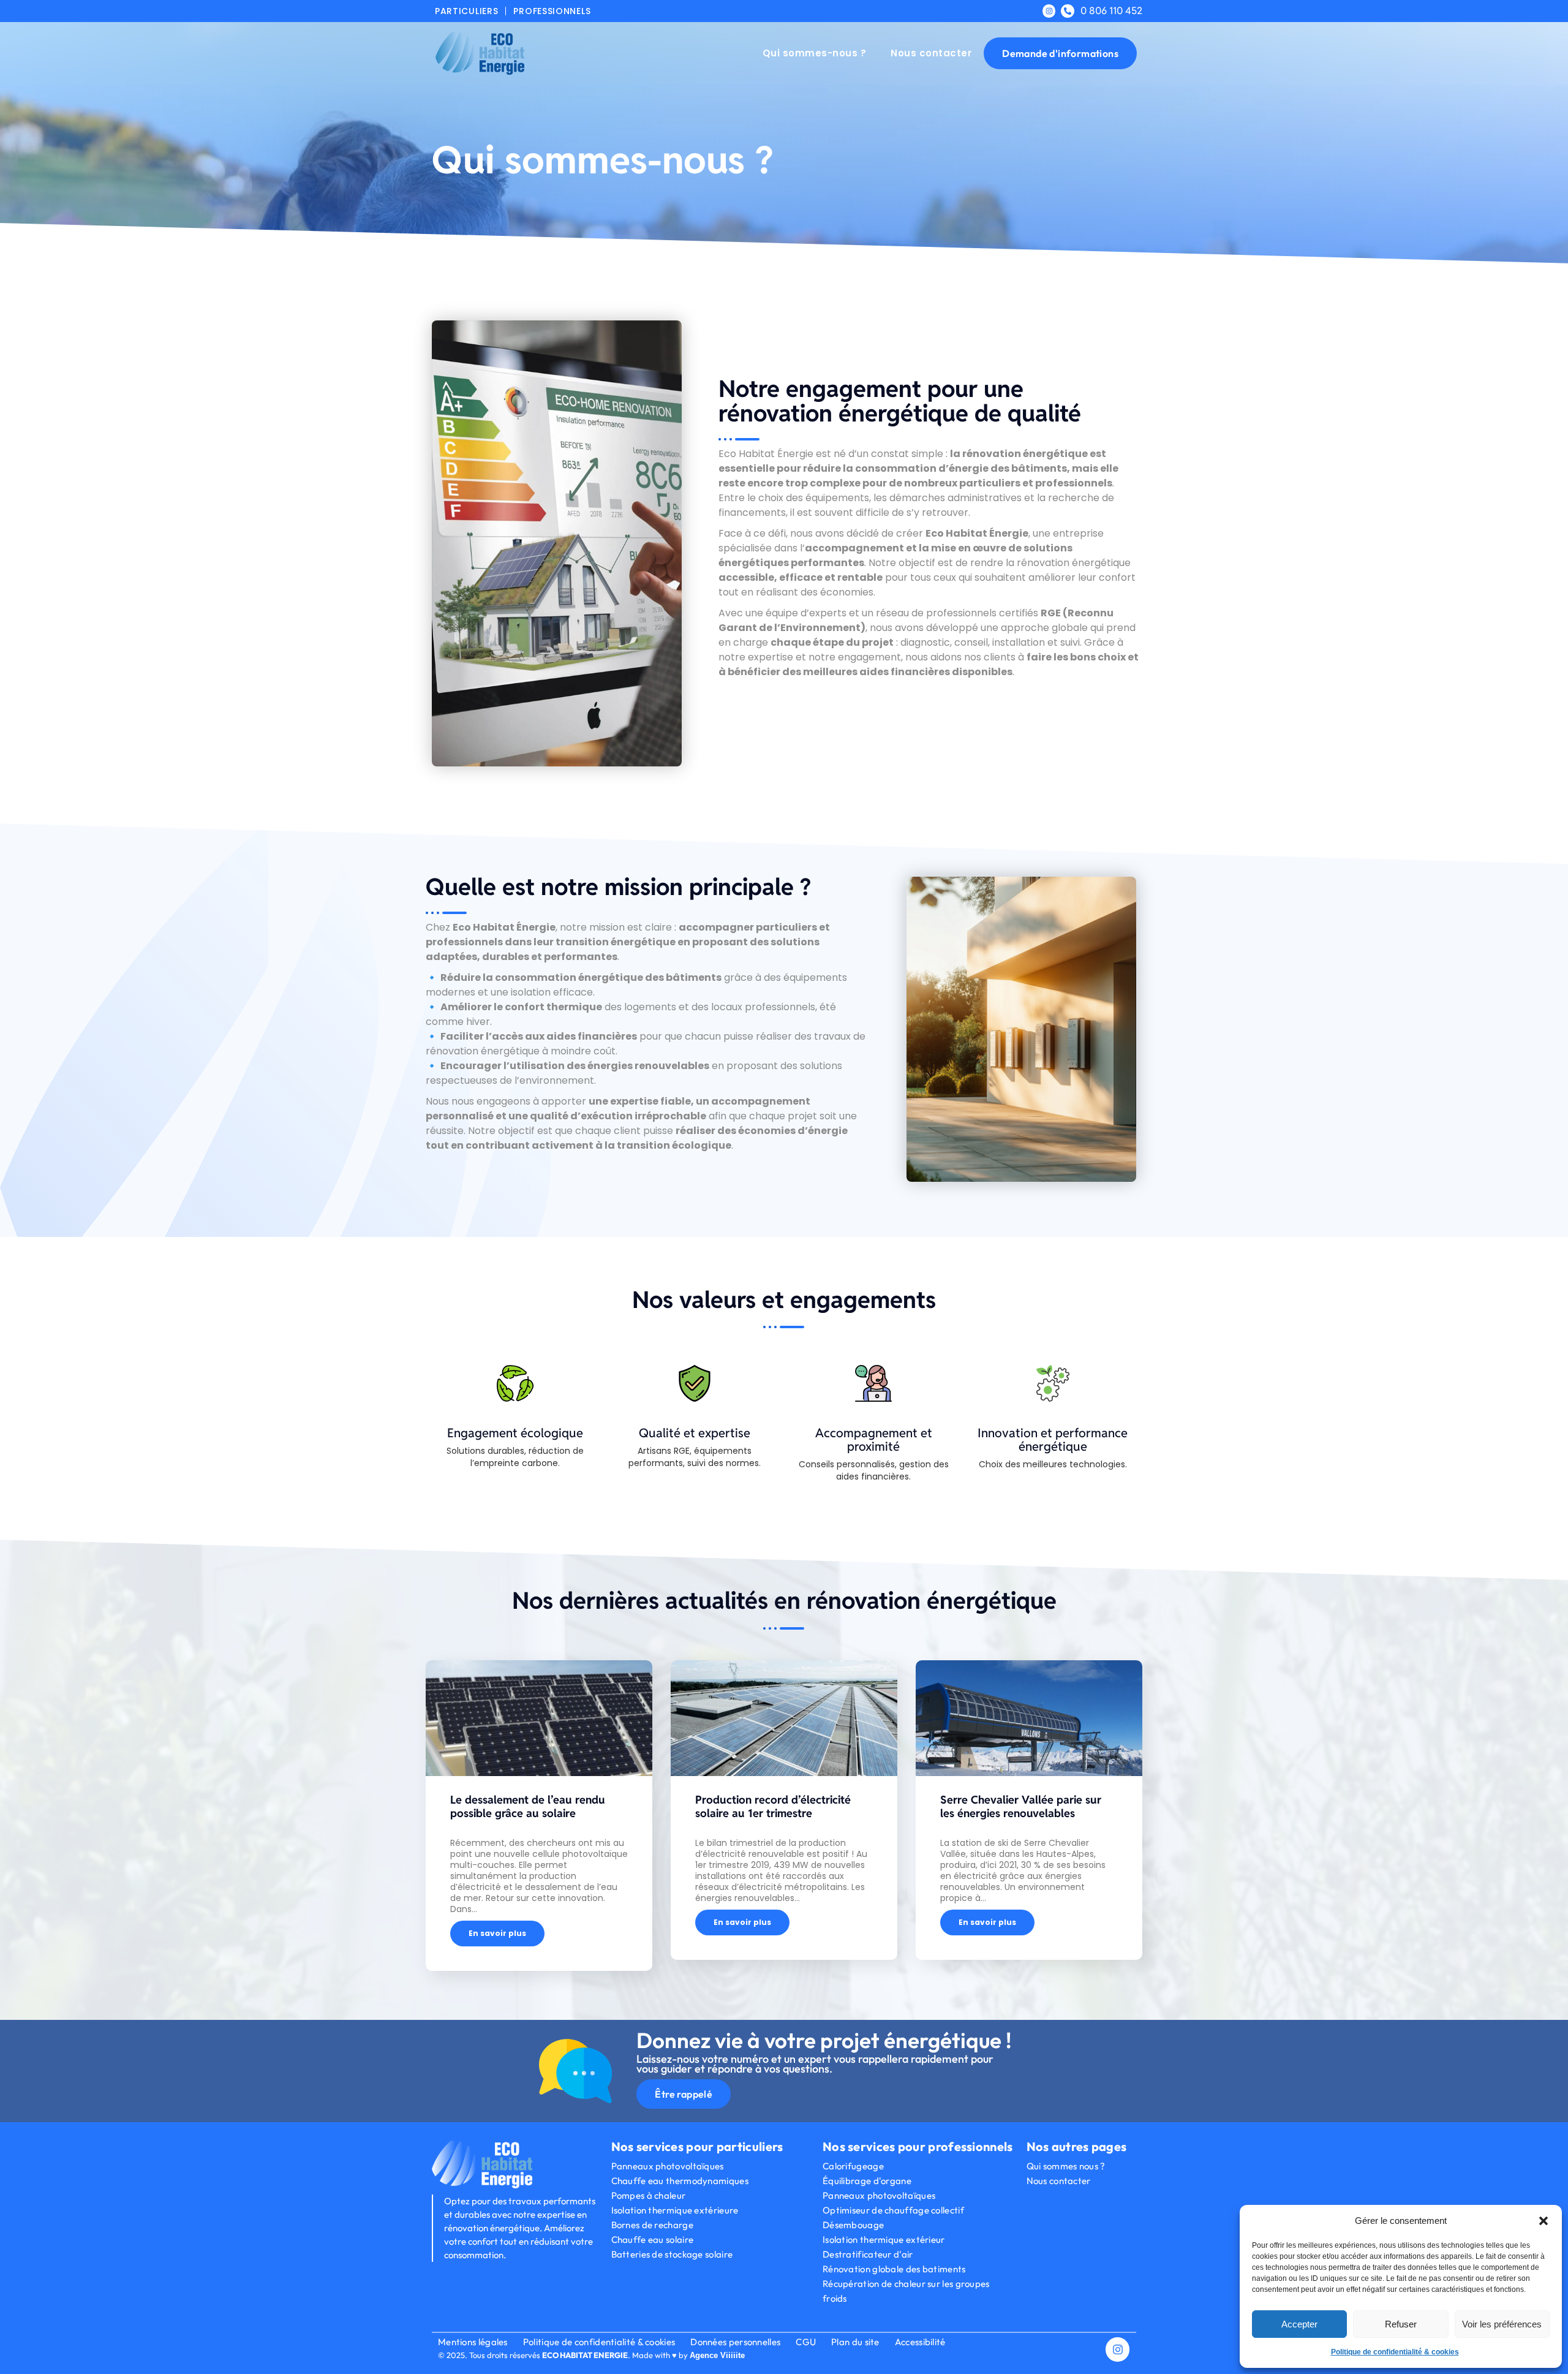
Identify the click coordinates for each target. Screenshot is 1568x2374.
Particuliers (466, 11)
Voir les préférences (1502, 2324)
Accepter (1299, 2324)
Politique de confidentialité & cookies (1395, 2352)
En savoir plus (497, 1933)
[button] (1543, 2221)
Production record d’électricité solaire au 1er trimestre (773, 1806)
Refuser (1401, 2324)
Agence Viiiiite (717, 2355)
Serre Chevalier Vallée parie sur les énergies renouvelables (1021, 1806)
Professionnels (552, 11)
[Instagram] (1049, 11)
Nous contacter (931, 53)
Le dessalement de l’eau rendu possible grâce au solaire (528, 1806)
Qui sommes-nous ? (815, 53)
